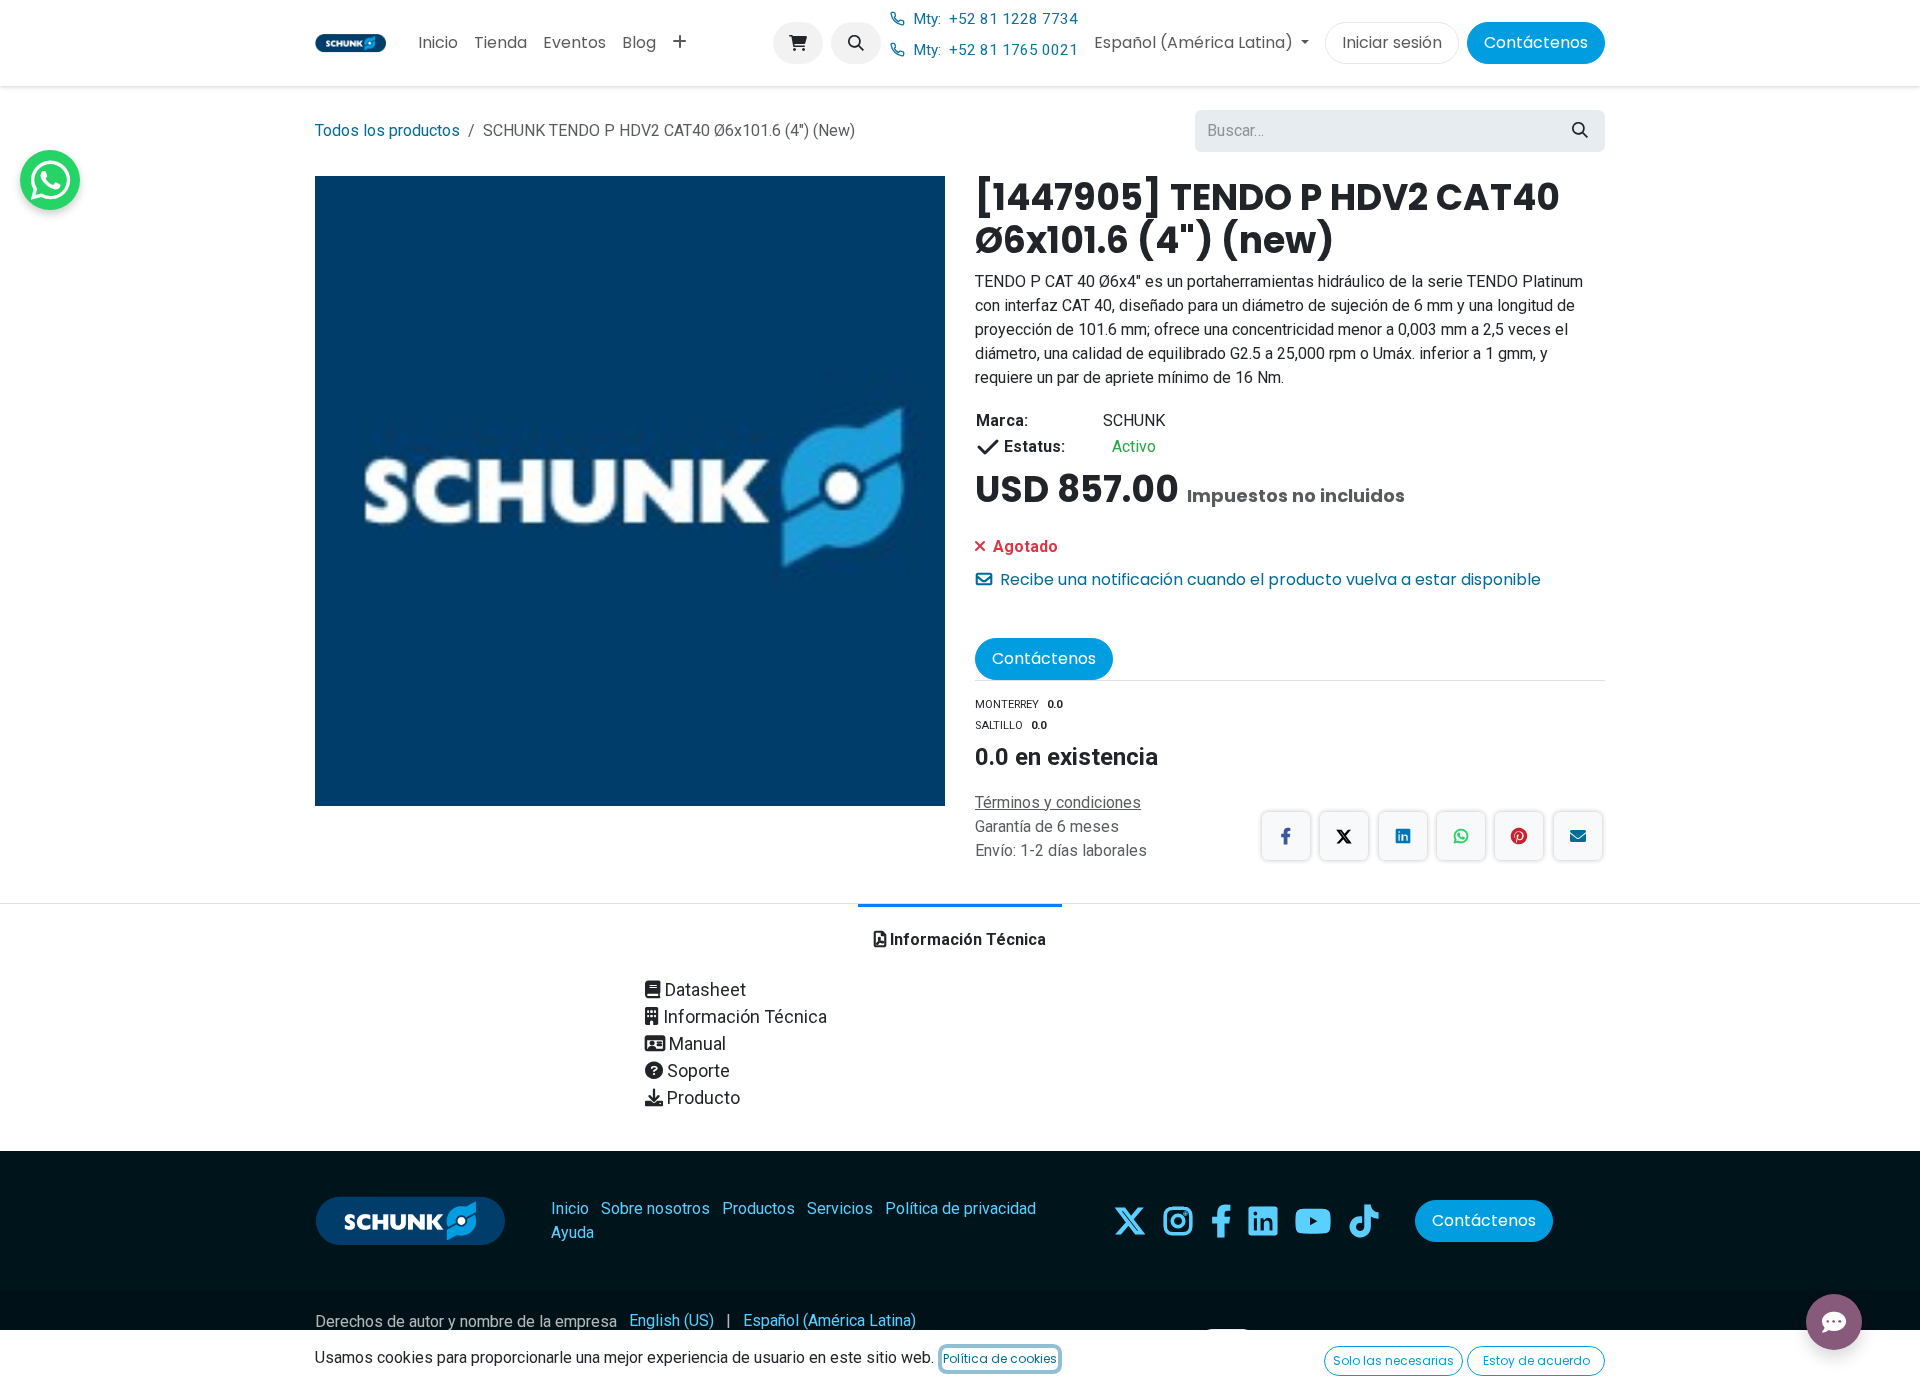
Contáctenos (1536, 42)
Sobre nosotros (655, 1208)
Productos (758, 1208)
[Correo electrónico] (1578, 836)
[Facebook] (1286, 836)
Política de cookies (1000, 1358)
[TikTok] (1364, 1221)
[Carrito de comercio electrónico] (798, 43)
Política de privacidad (960, 1208)
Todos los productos (387, 130)
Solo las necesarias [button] (1393, 1360)
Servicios (840, 1208)
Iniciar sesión (1392, 42)
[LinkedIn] (1403, 836)
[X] (1344, 836)
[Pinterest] (1519, 836)
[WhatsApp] (1461, 836)
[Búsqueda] (1580, 131)
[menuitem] (438, 43)
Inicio (570, 1208)
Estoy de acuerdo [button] (1536, 1360)
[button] (856, 43)
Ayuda (572, 1232)
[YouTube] (1313, 1221)
